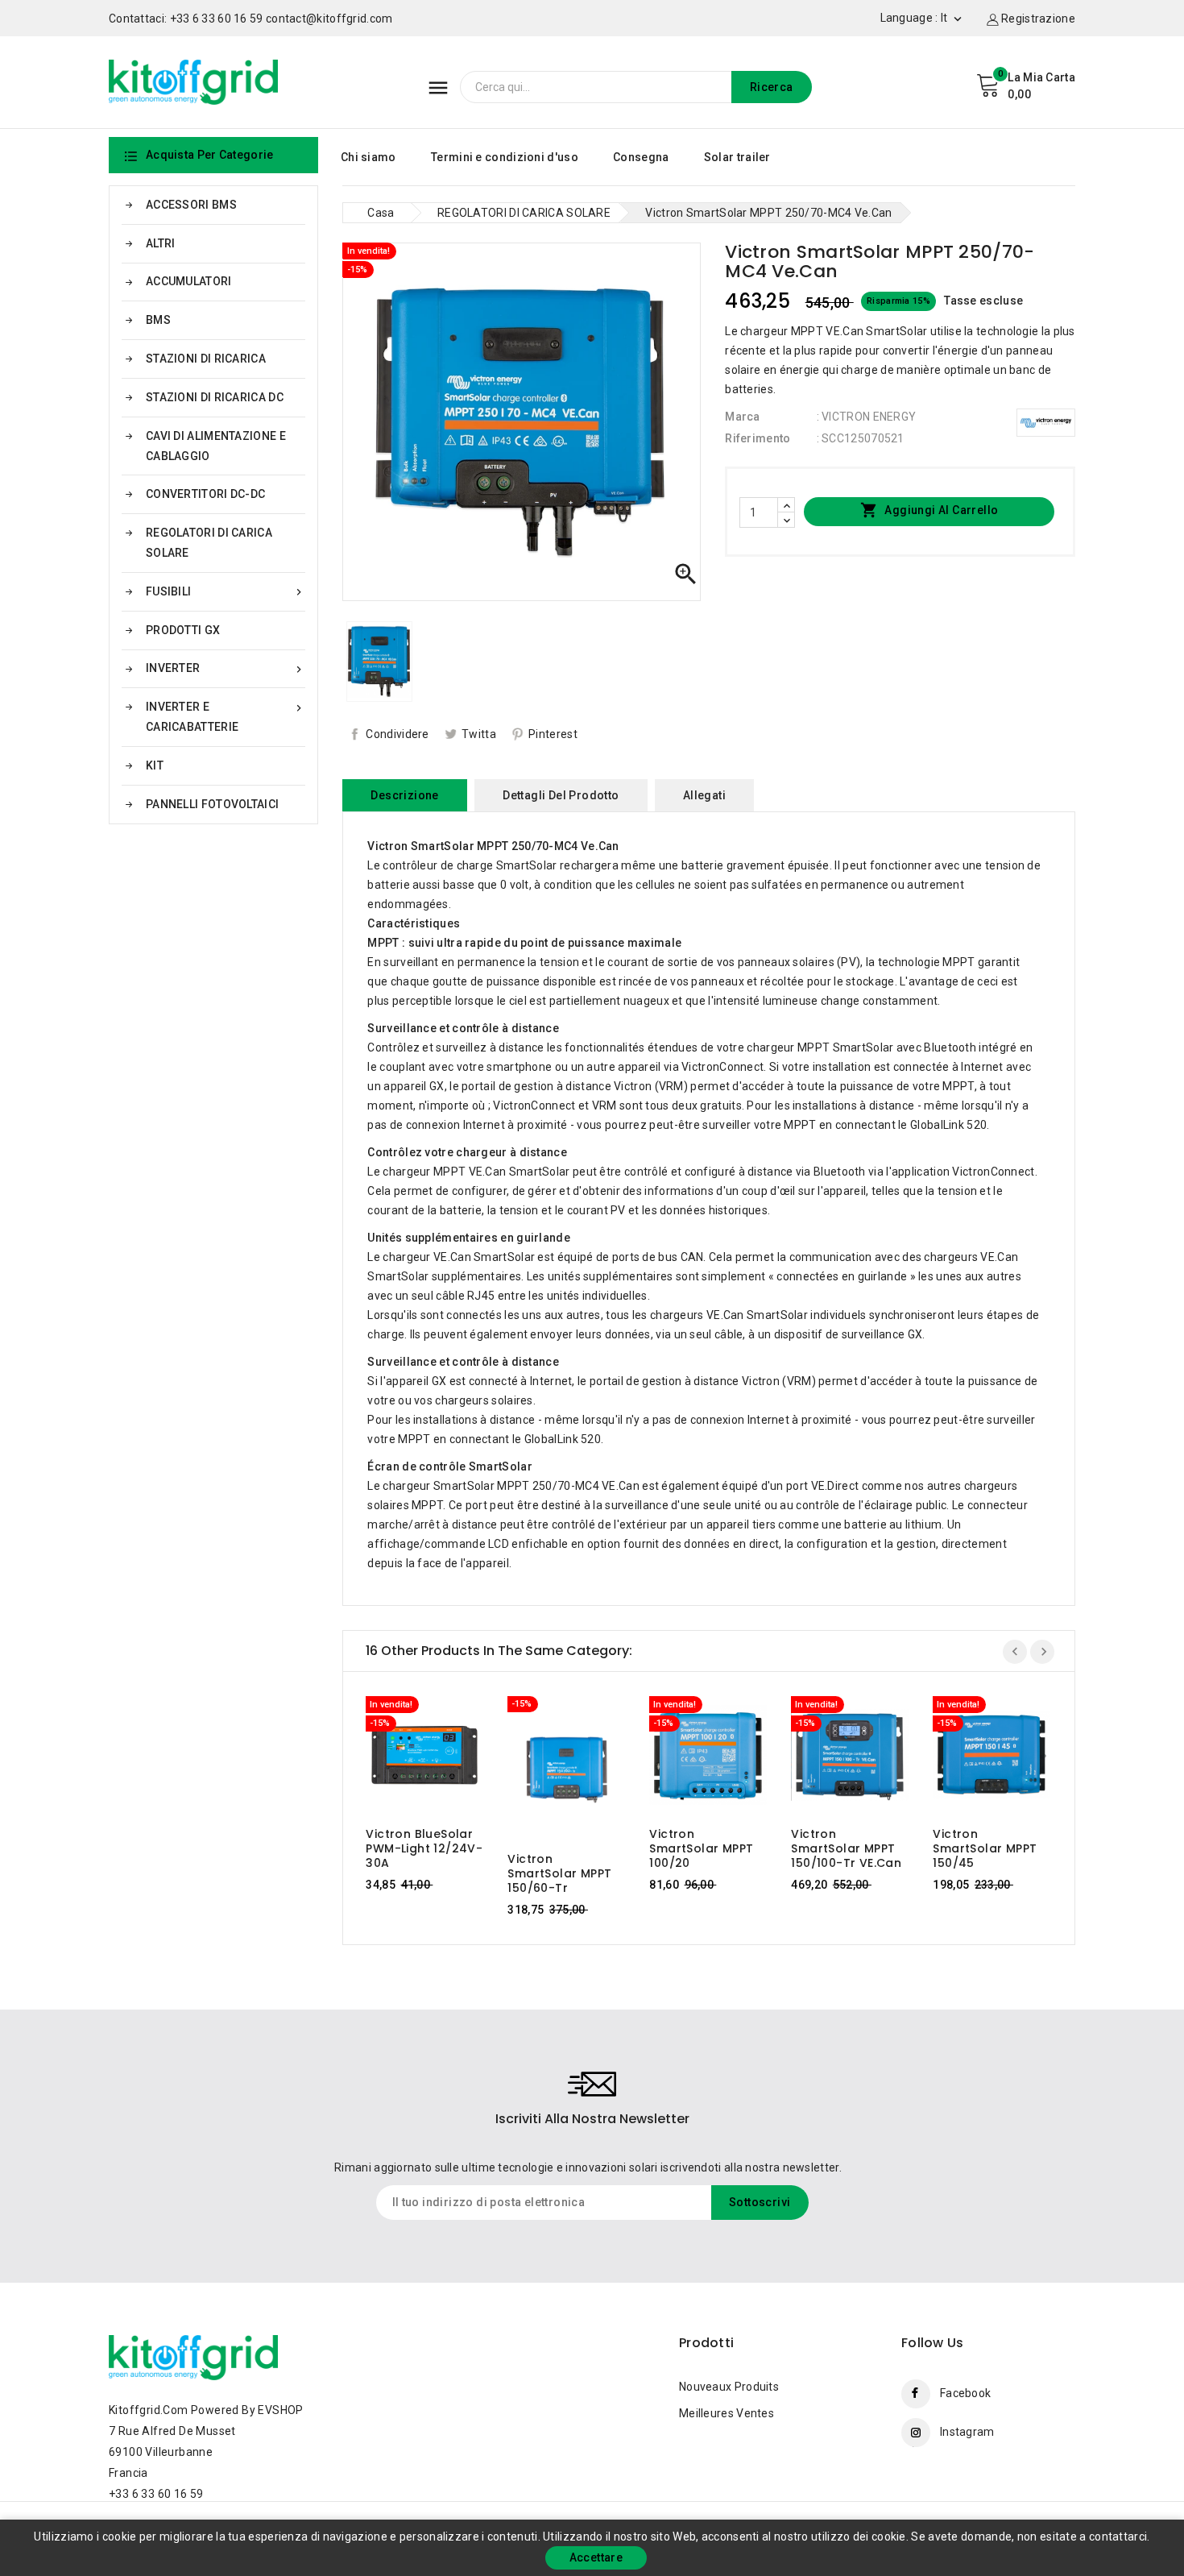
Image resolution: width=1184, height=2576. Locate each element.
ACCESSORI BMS (191, 205)
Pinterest (553, 734)
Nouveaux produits (729, 2387)
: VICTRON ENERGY (867, 417)
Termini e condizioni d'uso (505, 157)
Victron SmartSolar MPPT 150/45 (985, 1848)
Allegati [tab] (704, 795)
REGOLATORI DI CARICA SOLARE (209, 543)
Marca (743, 417)
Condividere (397, 734)
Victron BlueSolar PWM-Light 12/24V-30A (424, 1848)
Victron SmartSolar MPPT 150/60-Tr (559, 1873)
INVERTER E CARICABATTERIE (226, 717)
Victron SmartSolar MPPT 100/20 (701, 1848)
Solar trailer (737, 157)
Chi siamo (368, 157)
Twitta (479, 734)
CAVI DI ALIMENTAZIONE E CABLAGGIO (216, 446)
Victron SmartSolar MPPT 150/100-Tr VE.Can (846, 1848)
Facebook (965, 2393)
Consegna (641, 157)
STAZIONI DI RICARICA (206, 359)
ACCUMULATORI (189, 281)
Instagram (967, 2432)
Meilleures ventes (727, 2413)
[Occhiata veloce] (440, 1759)
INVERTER (226, 668)
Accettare (596, 2557)
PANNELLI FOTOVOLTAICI (212, 804)
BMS (158, 320)
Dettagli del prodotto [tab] (561, 795)
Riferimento (758, 438)
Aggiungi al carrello (929, 510)
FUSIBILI (226, 592)
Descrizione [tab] (404, 795)
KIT (155, 765)
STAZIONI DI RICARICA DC (215, 397)
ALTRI (161, 243)
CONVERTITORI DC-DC (205, 494)
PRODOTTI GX (183, 630)
